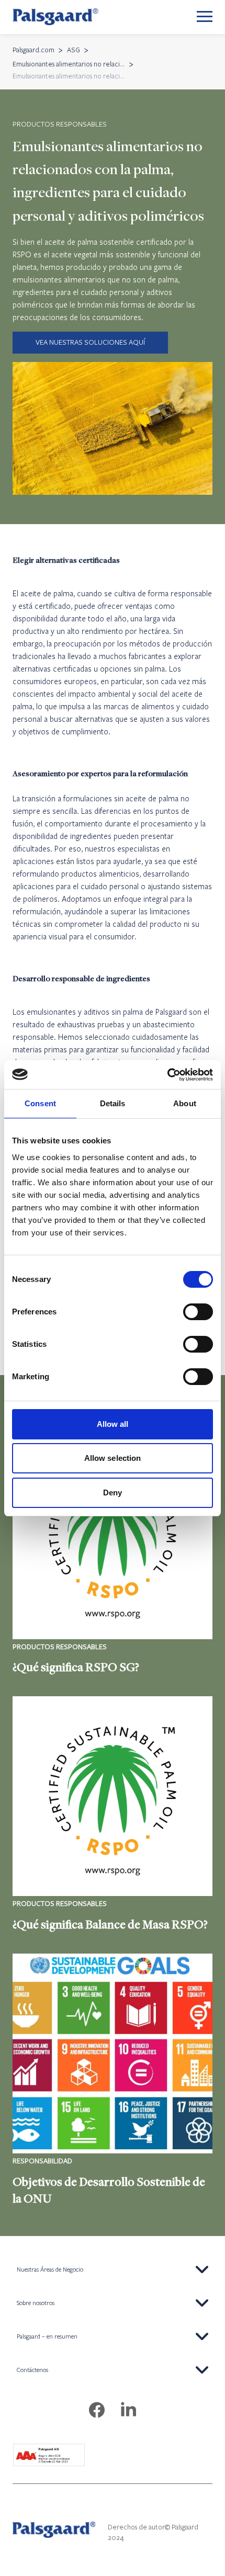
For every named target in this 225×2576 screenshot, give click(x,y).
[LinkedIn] (128, 2411)
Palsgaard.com (33, 50)
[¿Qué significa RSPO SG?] (113, 1558)
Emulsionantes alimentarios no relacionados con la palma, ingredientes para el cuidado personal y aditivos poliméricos (69, 64)
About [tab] (185, 1103)
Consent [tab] (40, 1103)
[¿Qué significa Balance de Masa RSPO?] (113, 1814)
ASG (74, 50)
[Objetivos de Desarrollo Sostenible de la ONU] (113, 2080)
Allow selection (113, 1458)
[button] (113, 2269)
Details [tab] (113, 1103)
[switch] (198, 1312)
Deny (113, 1493)
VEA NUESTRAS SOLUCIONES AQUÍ (90, 342)
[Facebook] (97, 2411)
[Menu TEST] (205, 17)
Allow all (113, 1424)
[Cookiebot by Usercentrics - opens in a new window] (167, 1075)
